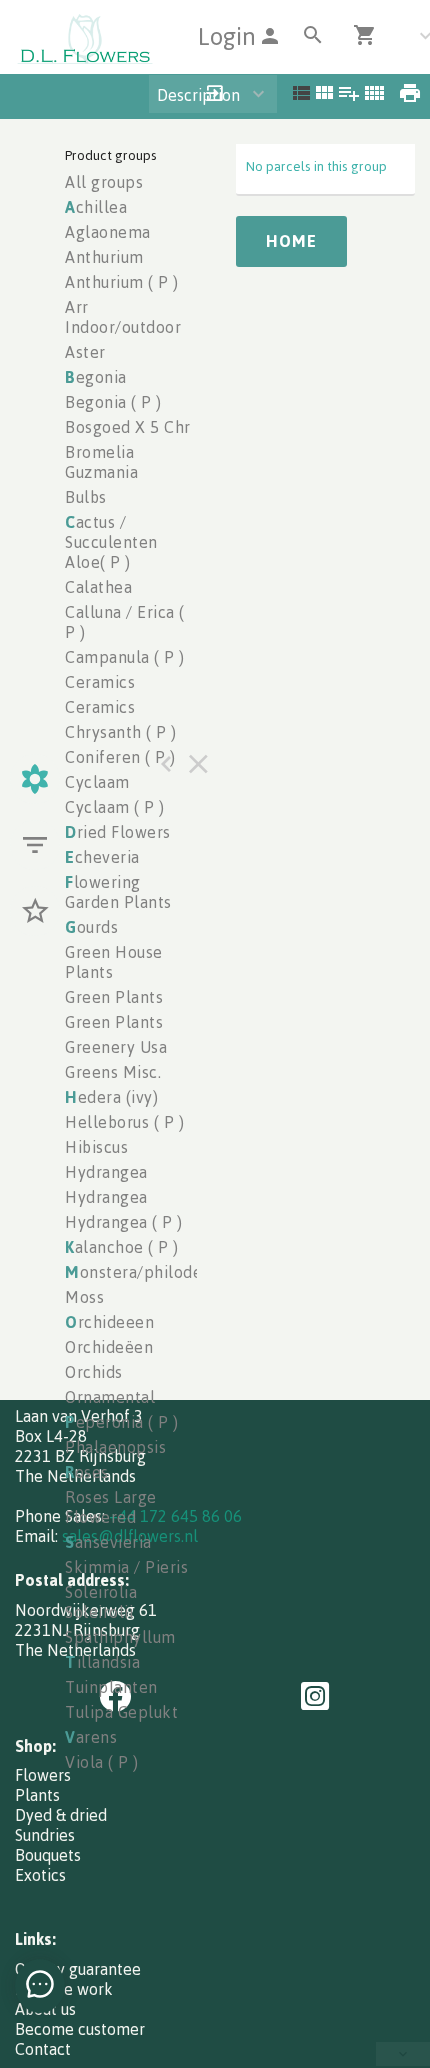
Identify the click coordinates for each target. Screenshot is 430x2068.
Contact (43, 2049)
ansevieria (108, 1542)
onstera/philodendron (156, 1272)
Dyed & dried (61, 1815)
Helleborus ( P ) (124, 1122)
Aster (85, 352)
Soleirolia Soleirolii (101, 1602)
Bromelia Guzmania (101, 462)
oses (87, 1472)
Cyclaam (97, 782)
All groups (104, 182)
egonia (96, 377)
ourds (91, 927)
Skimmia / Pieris (126, 1567)
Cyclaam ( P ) (115, 807)
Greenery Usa (116, 1047)
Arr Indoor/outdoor (123, 317)
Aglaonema (108, 232)
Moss (84, 1297)
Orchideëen (109, 1347)
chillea (96, 207)
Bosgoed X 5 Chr (128, 427)
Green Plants (114, 997)
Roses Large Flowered (111, 1507)
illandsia (102, 1662)
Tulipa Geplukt (121, 1712)
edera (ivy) (111, 1097)
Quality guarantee (78, 1969)
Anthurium (104, 257)
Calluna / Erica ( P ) (125, 622)
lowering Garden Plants (118, 892)
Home (291, 241)
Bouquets (48, 1855)
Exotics (40, 1875)
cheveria (102, 857)
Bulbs (86, 497)
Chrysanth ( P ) (121, 732)
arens (91, 1737)
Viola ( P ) (102, 1762)
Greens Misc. (113, 1072)
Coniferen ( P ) (120, 757)
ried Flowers (118, 832)
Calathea (98, 587)
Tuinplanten (111, 1687)
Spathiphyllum (120, 1637)
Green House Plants (114, 962)
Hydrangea (106, 1172)
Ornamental (110, 1397)
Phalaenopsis (115, 1447)
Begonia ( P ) (113, 402)
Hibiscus (96, 1147)
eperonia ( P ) (122, 1422)
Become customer (80, 2029)
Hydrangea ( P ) (124, 1222)
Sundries (45, 1835)
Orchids (94, 1372)
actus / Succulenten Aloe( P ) (111, 542)
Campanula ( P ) (125, 657)
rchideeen (109, 1322)
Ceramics (100, 682)
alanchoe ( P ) (122, 1247)
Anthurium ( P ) (122, 282)
